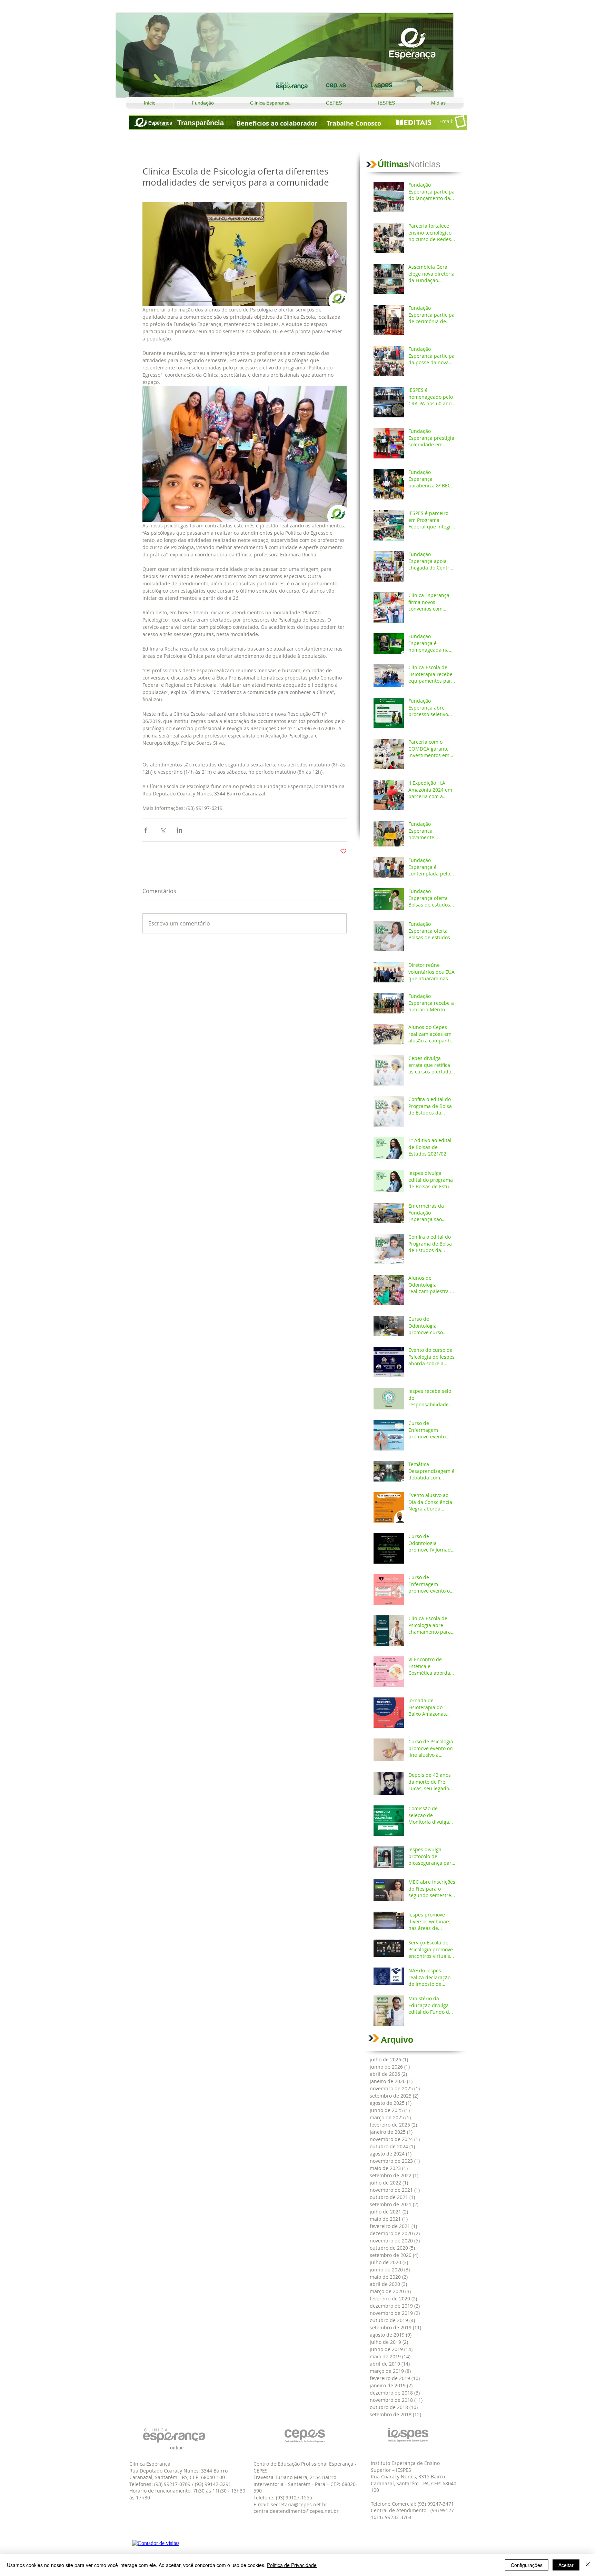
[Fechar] (588, 2565)
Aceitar (566, 2565)
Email (446, 121)
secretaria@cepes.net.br (299, 2504)
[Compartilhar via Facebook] (146, 830)
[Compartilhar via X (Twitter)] (163, 830)
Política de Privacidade (292, 2565)
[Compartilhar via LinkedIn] (180, 830)
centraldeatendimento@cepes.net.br (296, 2511)
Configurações (527, 2565)
